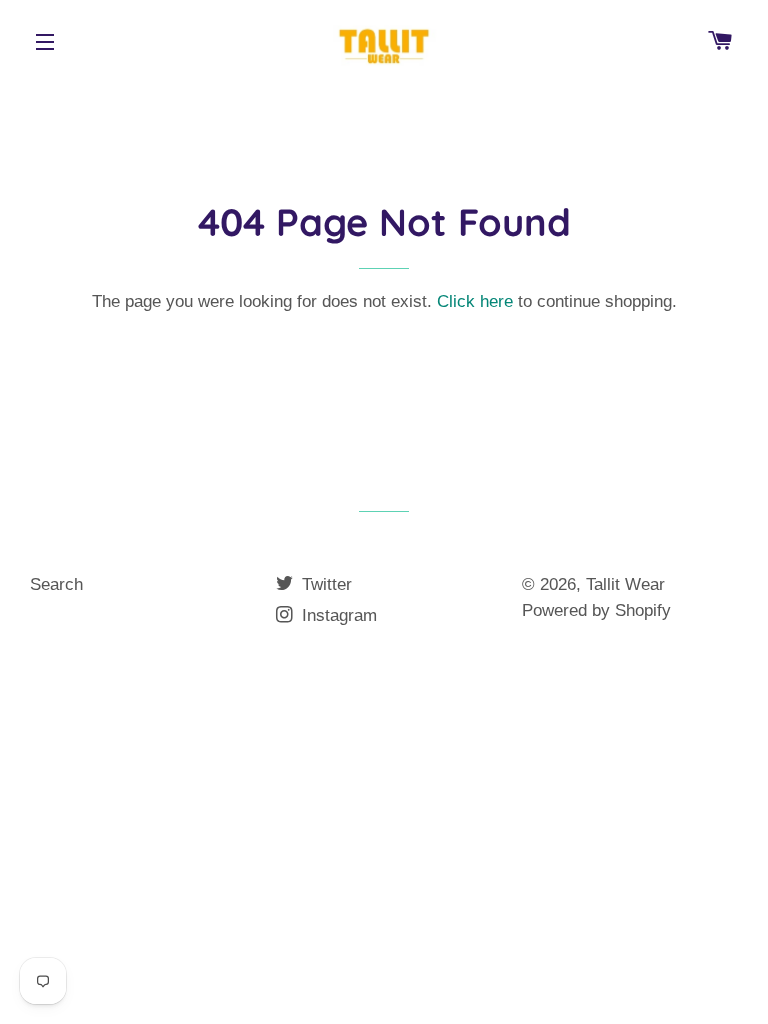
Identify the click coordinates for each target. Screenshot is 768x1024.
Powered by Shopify (596, 610)
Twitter (324, 584)
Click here (475, 301)
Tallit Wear (625, 584)
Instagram (337, 615)
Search (56, 584)
